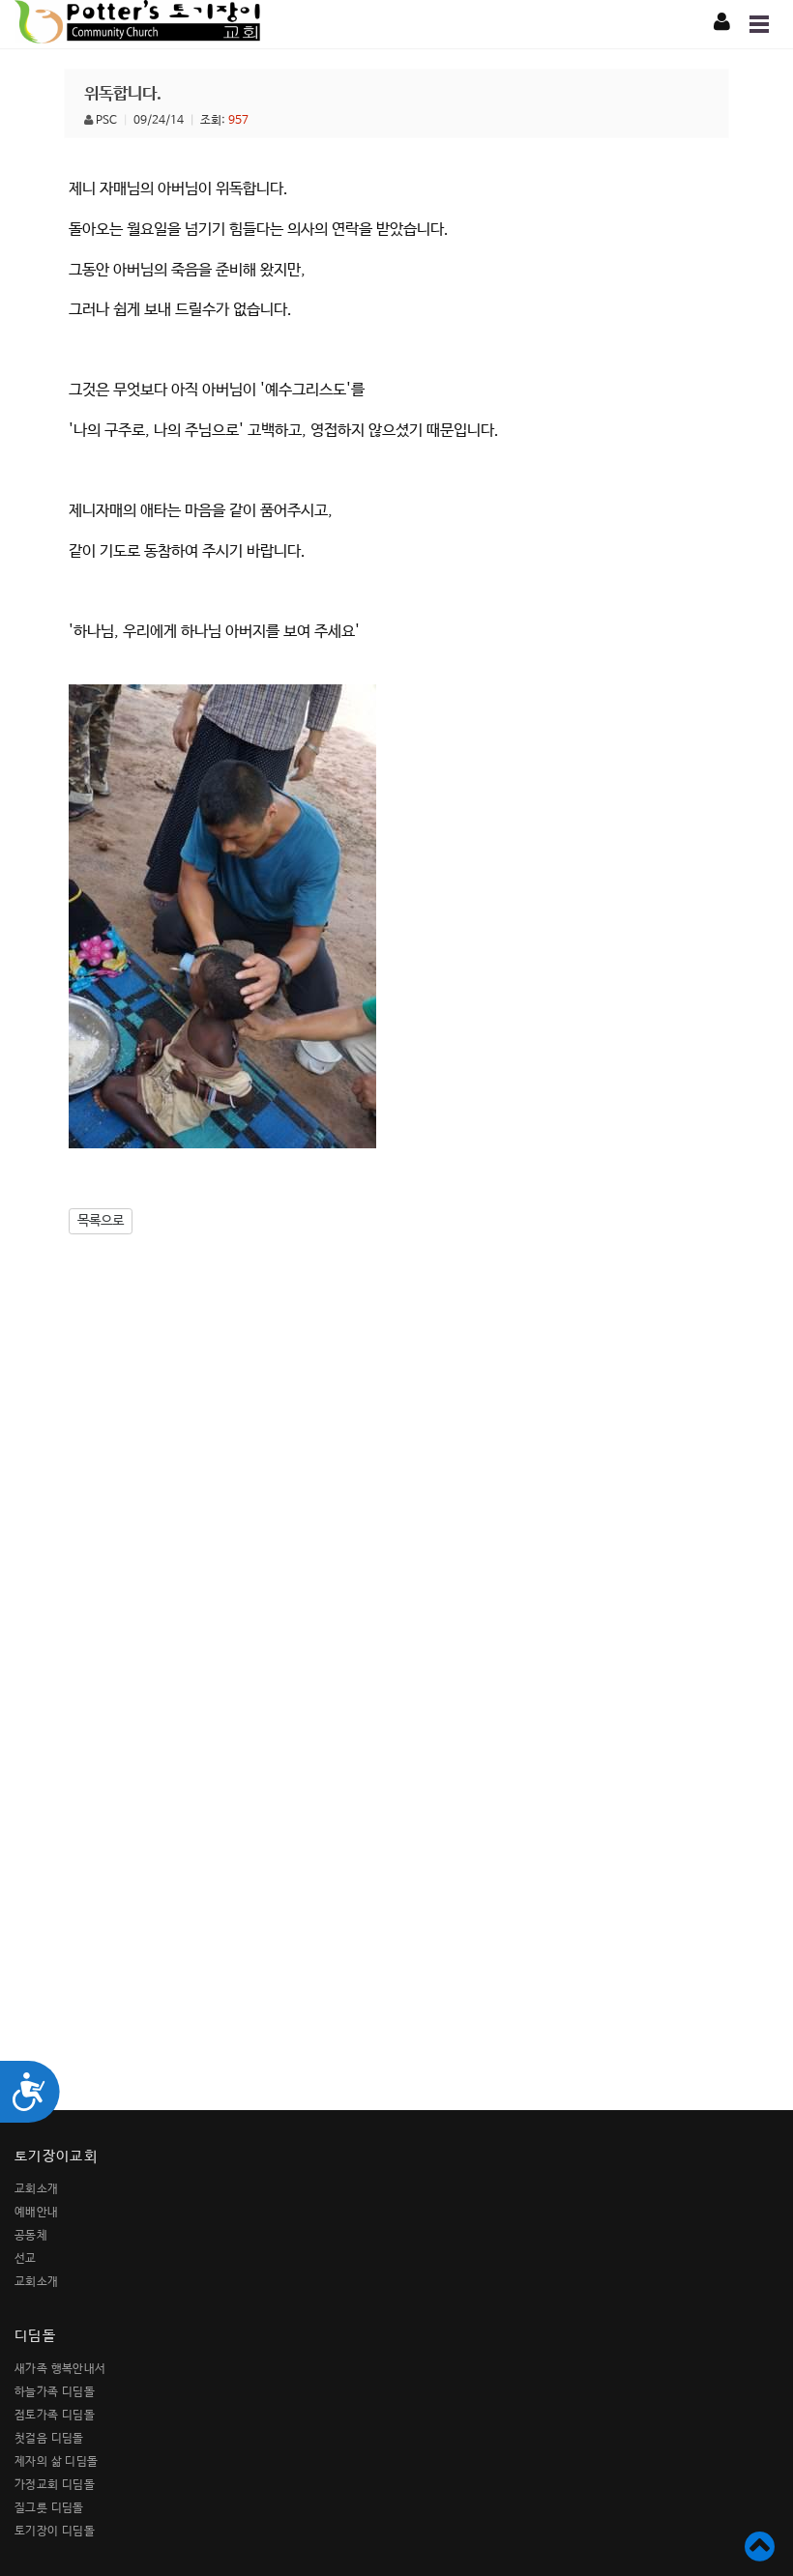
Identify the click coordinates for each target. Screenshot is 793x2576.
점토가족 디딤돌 (55, 2416)
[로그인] (722, 23)
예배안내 (37, 2213)
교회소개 (37, 2189)
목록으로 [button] (101, 1221)
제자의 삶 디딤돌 (57, 2462)
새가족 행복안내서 (60, 2369)
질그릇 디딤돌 (49, 2508)
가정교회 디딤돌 (55, 2485)
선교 (26, 2259)
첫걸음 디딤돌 (49, 2439)
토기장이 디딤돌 (55, 2532)
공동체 (31, 2236)
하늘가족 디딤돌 (55, 2392)
